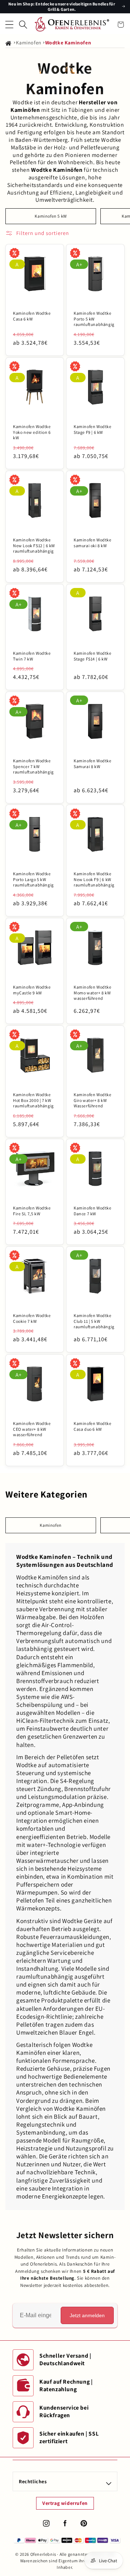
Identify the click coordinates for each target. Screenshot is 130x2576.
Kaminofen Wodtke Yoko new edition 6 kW (32, 432)
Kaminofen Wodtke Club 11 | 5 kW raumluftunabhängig (94, 1321)
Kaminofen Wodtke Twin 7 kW (32, 656)
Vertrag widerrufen (65, 2503)
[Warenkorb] (121, 25)
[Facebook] (65, 2523)
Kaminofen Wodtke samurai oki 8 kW (93, 543)
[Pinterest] (84, 2523)
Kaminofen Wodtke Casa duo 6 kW (93, 1426)
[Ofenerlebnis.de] (72, 24)
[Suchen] (23, 25)
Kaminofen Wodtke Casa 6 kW (32, 316)
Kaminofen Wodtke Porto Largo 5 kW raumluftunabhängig (33, 879)
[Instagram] (46, 2523)
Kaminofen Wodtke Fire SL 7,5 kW (32, 1211)
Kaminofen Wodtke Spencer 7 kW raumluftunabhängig (33, 766)
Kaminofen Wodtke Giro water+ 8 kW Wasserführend (93, 1100)
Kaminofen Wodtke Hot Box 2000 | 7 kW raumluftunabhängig (33, 1100)
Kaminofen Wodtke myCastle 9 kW (32, 990)
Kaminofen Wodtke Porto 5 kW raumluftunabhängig (94, 319)
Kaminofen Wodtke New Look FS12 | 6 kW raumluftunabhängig (34, 545)
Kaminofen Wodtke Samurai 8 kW (93, 764)
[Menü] (9, 25)
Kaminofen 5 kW (51, 216)
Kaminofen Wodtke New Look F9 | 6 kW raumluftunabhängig (94, 879)
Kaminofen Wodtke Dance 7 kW (93, 1211)
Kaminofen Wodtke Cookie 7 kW (32, 1318)
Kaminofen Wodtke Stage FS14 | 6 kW (93, 656)
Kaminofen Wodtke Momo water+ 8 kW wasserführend (93, 993)
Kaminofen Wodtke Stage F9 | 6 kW (93, 429)
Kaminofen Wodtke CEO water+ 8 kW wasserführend (32, 1429)
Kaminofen (29, 43)
